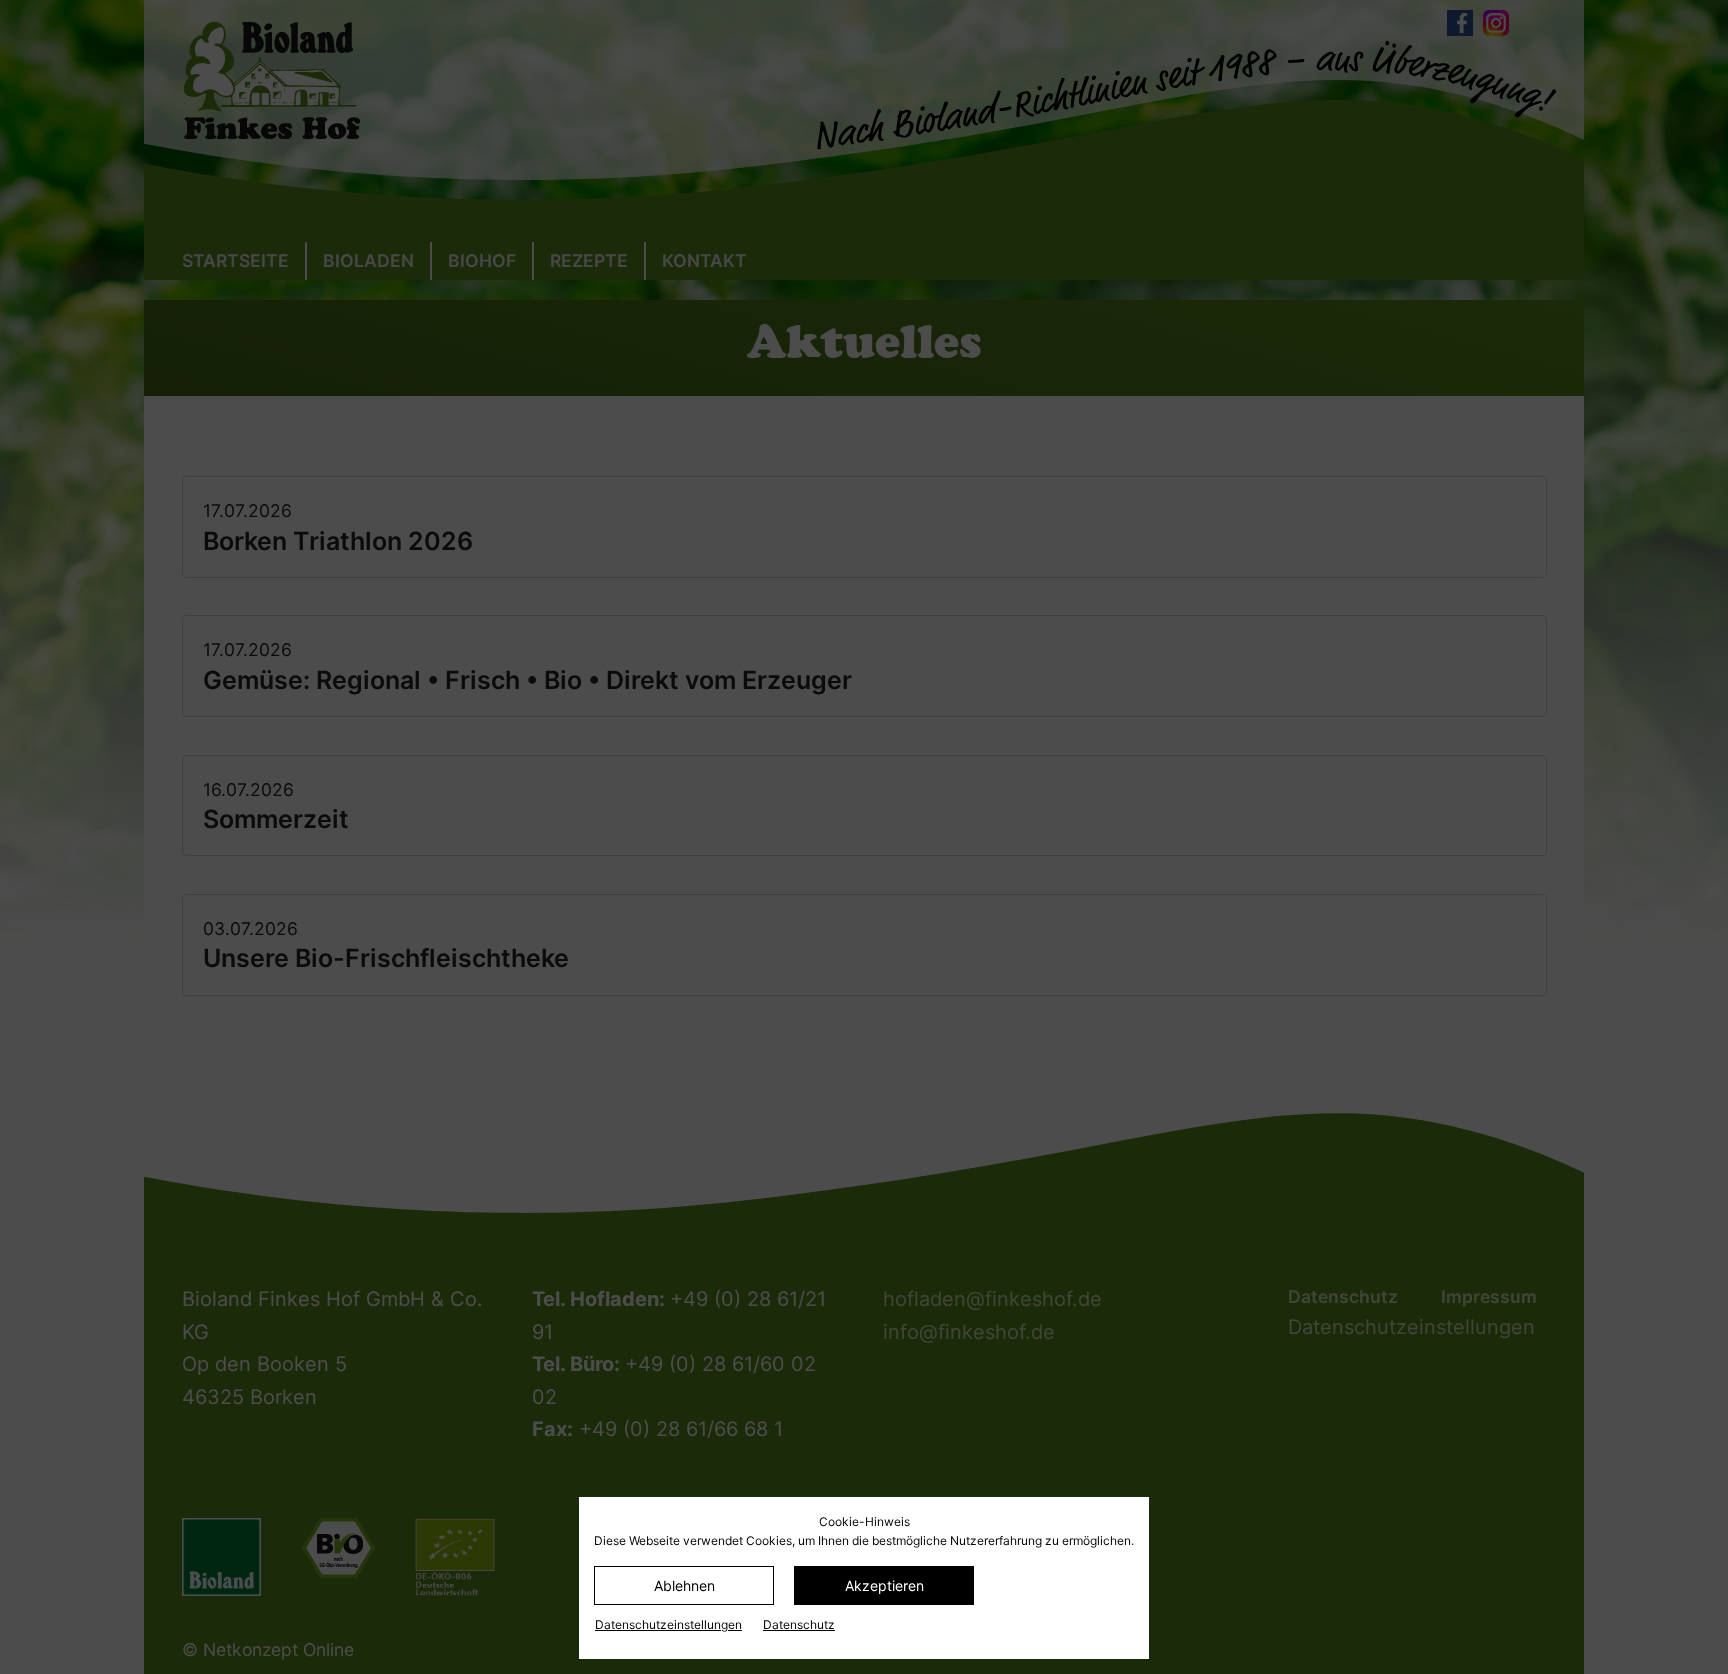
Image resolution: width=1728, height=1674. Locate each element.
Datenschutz (799, 1624)
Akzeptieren (884, 1585)
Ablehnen (684, 1585)
